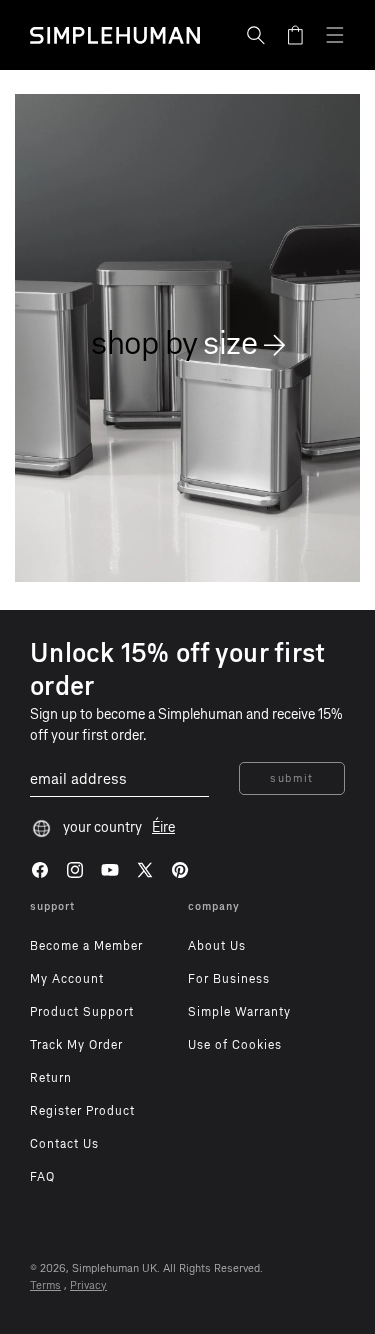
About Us (217, 946)
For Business (229, 979)
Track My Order (76, 1045)
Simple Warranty (239, 1012)
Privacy (88, 1285)
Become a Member (86, 946)
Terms (45, 1285)
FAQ (42, 1177)
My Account (67, 979)
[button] (256, 35)
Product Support (82, 1012)
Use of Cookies (235, 1045)
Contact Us (64, 1144)
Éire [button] (163, 827)
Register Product (82, 1111)
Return (51, 1078)
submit (292, 778)
